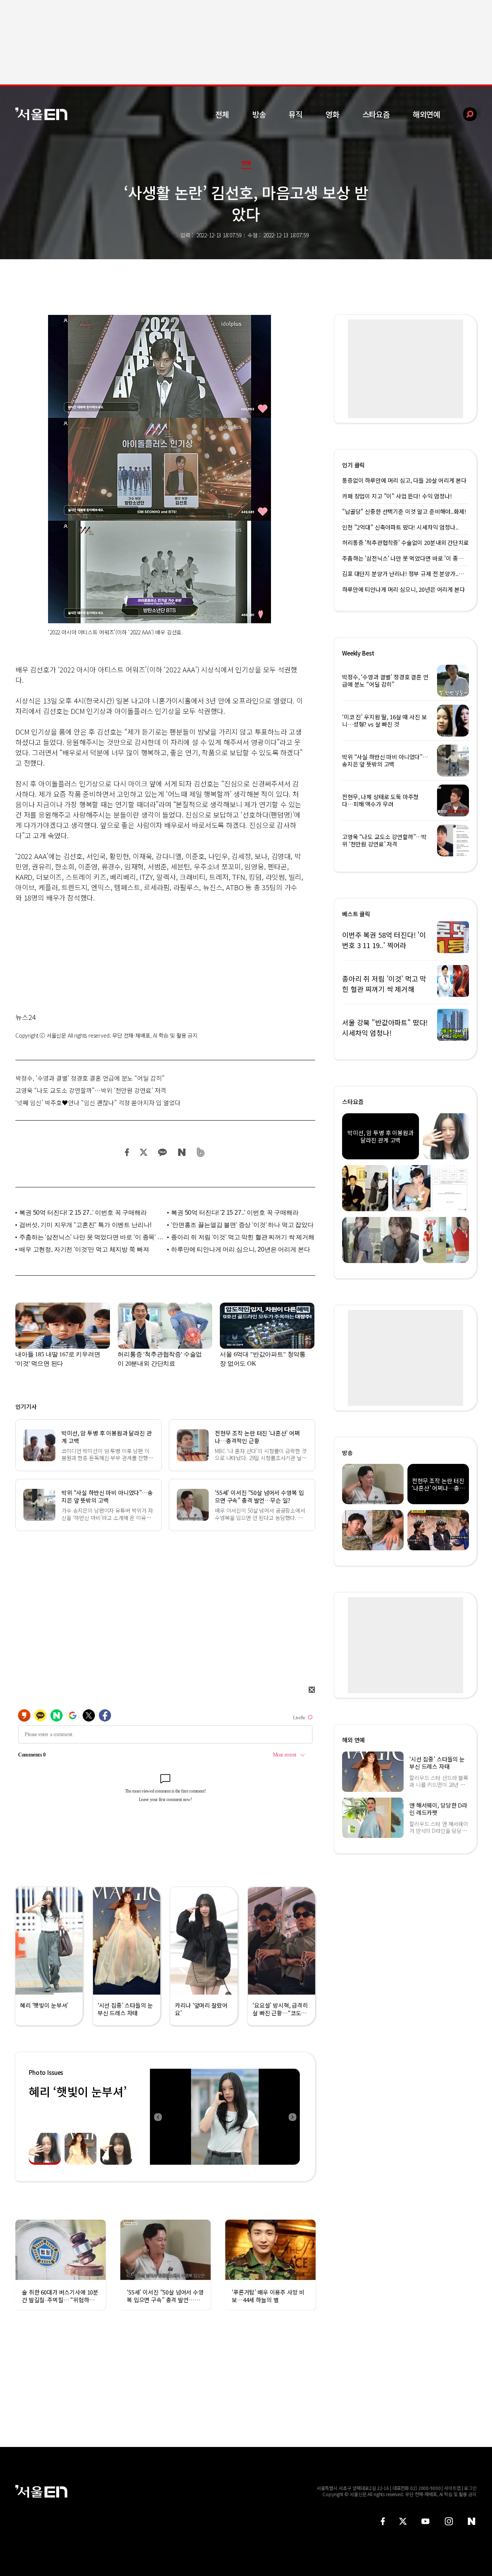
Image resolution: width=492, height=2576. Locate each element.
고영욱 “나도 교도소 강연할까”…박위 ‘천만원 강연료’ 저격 (91, 1090)
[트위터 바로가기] (403, 2521)
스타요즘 (376, 114)
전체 (222, 114)
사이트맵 (452, 2488)
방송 (259, 114)
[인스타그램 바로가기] (449, 2521)
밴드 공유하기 (201, 1152)
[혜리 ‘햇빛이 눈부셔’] (225, 2117)
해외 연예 (353, 1740)
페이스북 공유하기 (127, 1152)
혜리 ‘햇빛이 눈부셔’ (78, 2091)
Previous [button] (158, 2117)
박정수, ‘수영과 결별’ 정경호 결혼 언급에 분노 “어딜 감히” (90, 1078)
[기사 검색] (464, 114)
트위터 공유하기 (143, 1152)
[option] (225, 2117)
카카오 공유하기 (162, 1152)
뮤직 (296, 114)
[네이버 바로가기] (472, 2521)
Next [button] (292, 2117)
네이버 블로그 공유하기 (182, 1152)
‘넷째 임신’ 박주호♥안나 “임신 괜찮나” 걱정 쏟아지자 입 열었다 (98, 1103)
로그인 (470, 2488)
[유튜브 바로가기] (426, 2521)
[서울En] (41, 114)
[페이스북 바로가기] (383, 2521)
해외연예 (426, 114)
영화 (332, 114)
